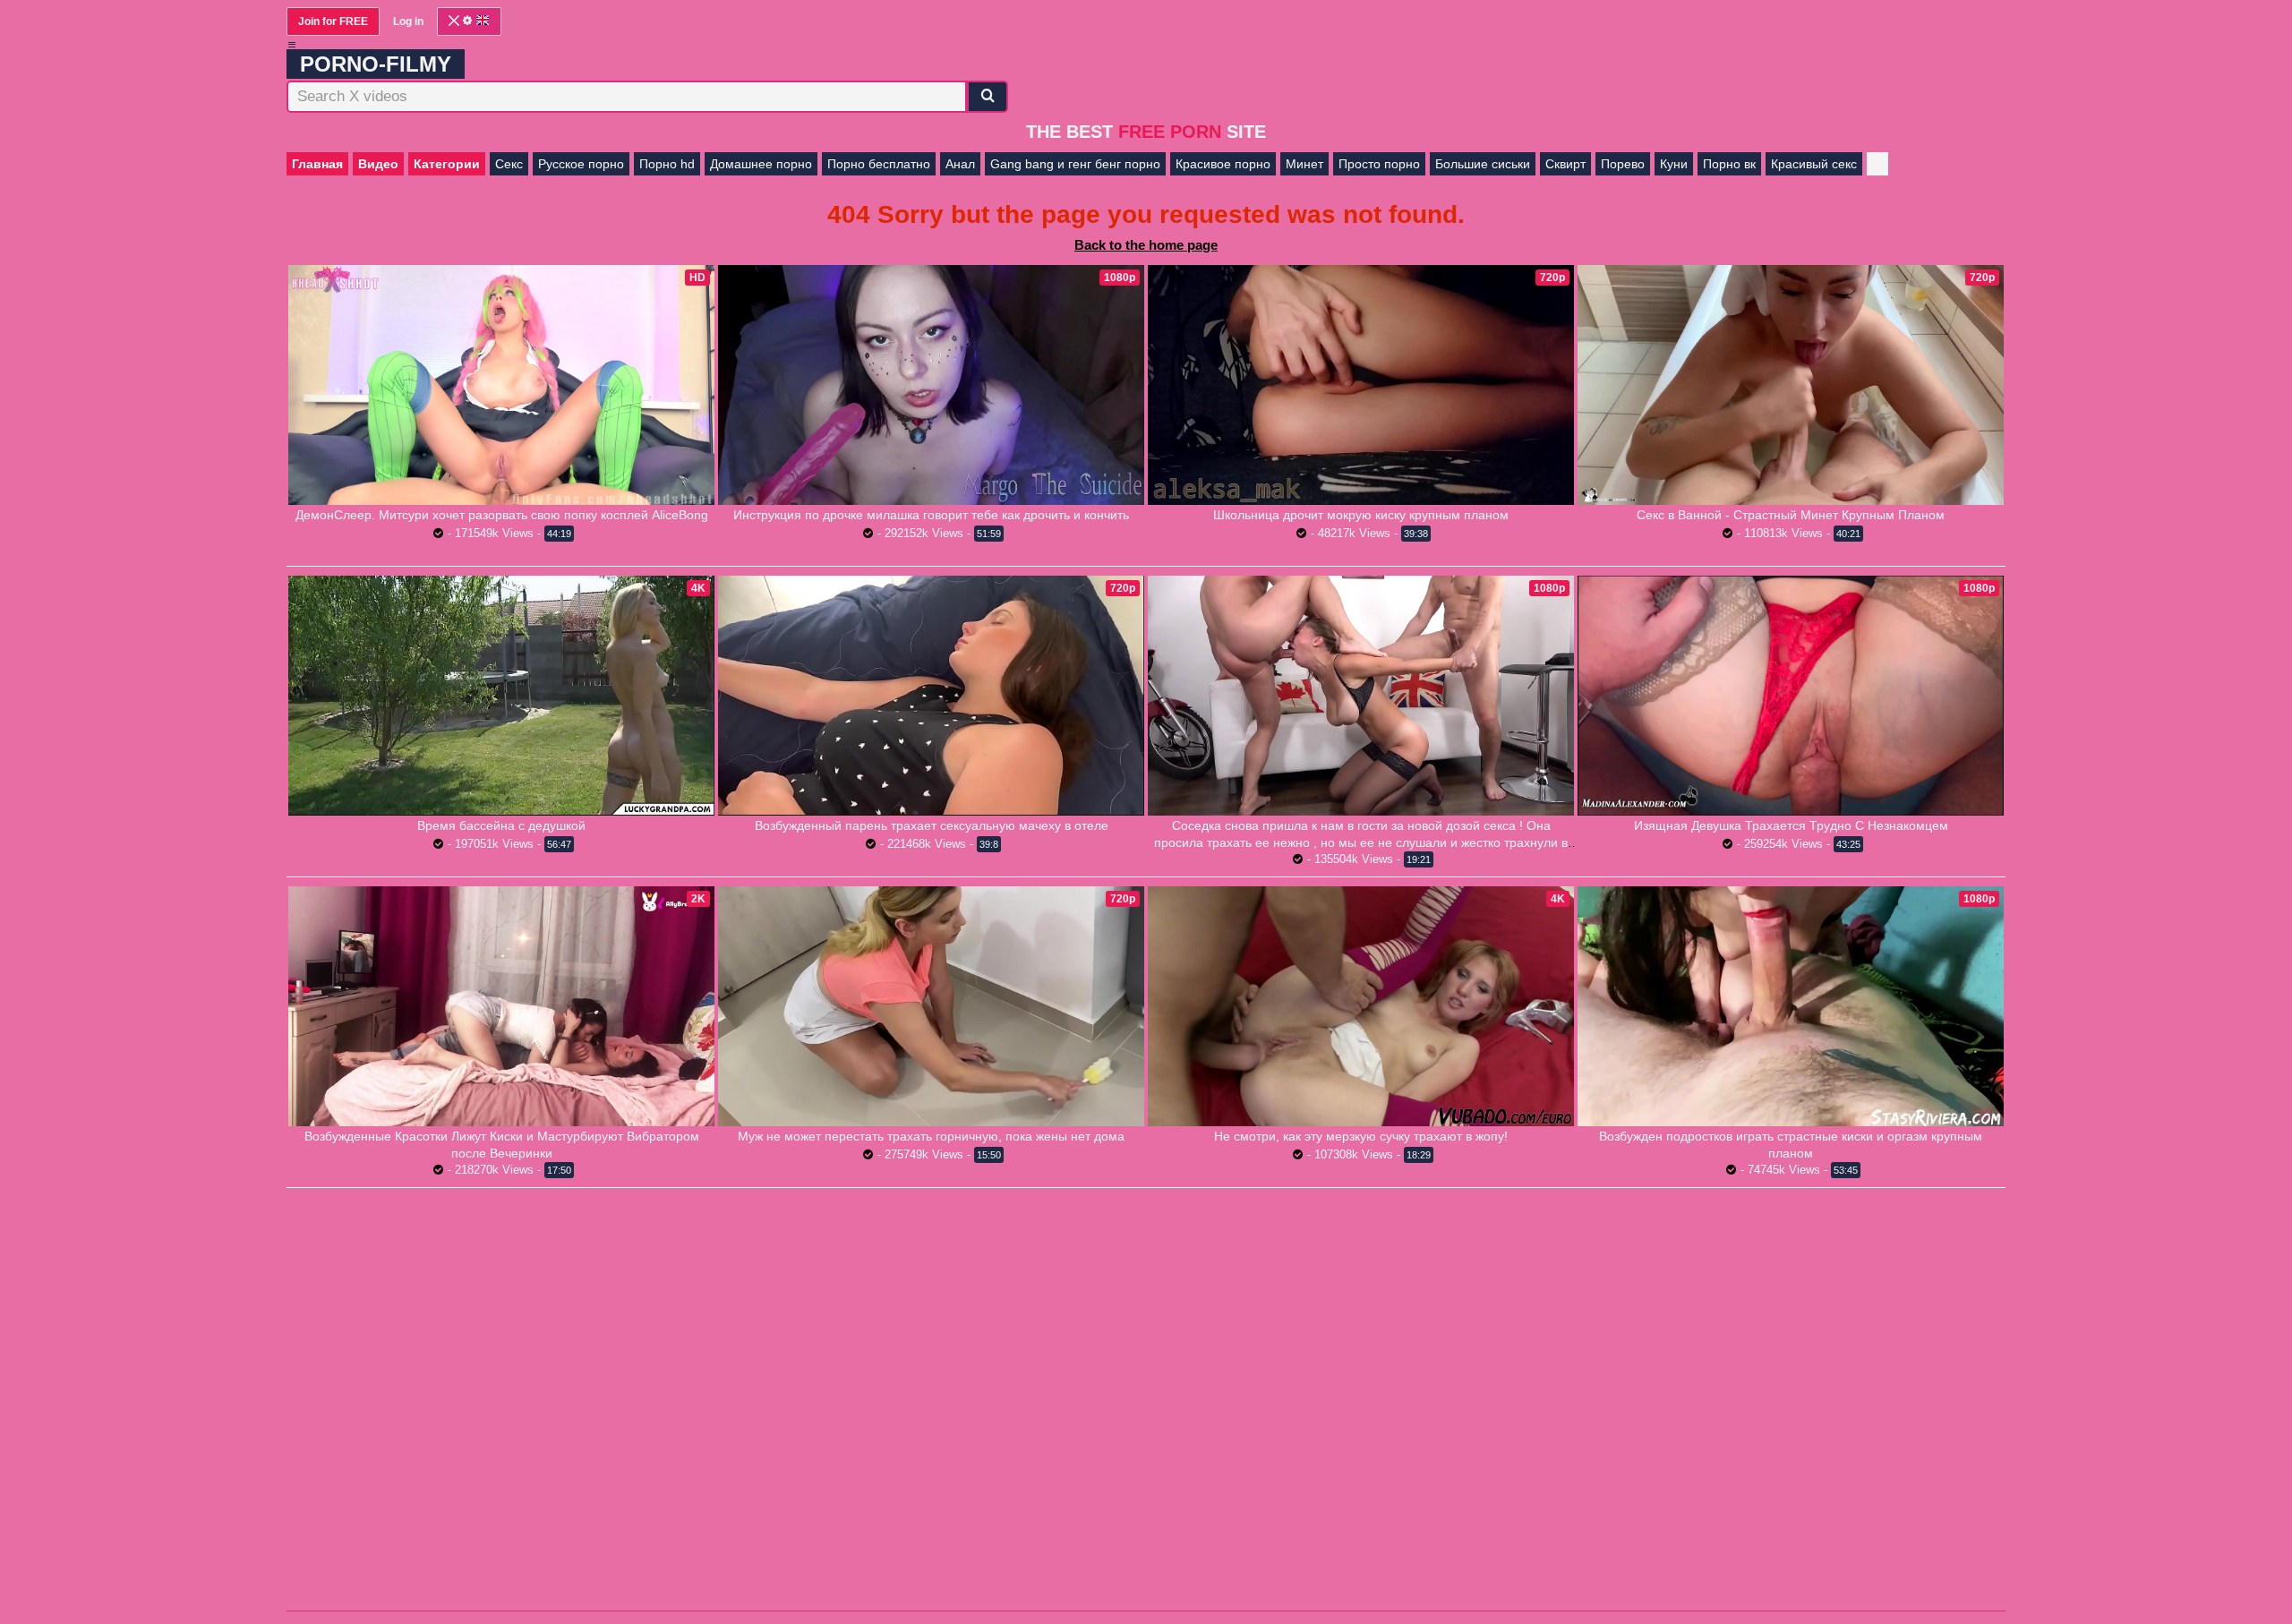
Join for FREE (333, 21)
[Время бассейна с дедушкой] (501, 695)
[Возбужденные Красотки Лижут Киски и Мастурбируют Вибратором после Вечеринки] (501, 1006)
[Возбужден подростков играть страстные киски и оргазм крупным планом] (1791, 1006)
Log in (408, 21)
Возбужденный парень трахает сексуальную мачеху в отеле (932, 825)
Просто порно (1379, 164)
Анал (960, 164)
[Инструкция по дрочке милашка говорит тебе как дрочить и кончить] (931, 385)
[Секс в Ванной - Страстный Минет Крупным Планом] (1791, 385)
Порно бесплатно (879, 164)
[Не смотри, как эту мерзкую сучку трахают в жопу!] (1361, 1006)
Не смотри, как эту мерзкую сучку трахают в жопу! (1361, 1136)
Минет (1304, 164)
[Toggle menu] (292, 45)
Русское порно (581, 164)
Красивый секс (1814, 164)
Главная (317, 164)
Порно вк (1729, 164)
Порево (1623, 164)
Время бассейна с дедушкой (501, 825)
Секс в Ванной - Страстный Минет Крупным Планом (1791, 515)
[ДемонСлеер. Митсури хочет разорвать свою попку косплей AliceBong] (501, 385)
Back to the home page (1146, 245)
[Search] (988, 97)
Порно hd (667, 164)
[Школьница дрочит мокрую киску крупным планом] (1361, 385)
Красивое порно (1223, 164)
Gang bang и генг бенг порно (1075, 164)
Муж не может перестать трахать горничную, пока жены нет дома (931, 1136)
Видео (378, 164)
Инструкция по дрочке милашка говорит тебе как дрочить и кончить (931, 515)
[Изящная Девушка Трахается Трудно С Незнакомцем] (1791, 696)
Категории (447, 164)
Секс (509, 164)
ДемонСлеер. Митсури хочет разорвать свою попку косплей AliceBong (502, 515)
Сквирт (1565, 164)
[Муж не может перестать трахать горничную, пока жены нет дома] (931, 1006)
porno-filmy (376, 64)
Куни (1674, 164)
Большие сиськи (1483, 164)
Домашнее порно (761, 164)
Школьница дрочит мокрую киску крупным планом (1361, 515)
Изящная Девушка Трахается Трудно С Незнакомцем (1791, 825)
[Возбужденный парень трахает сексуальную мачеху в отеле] (931, 695)
